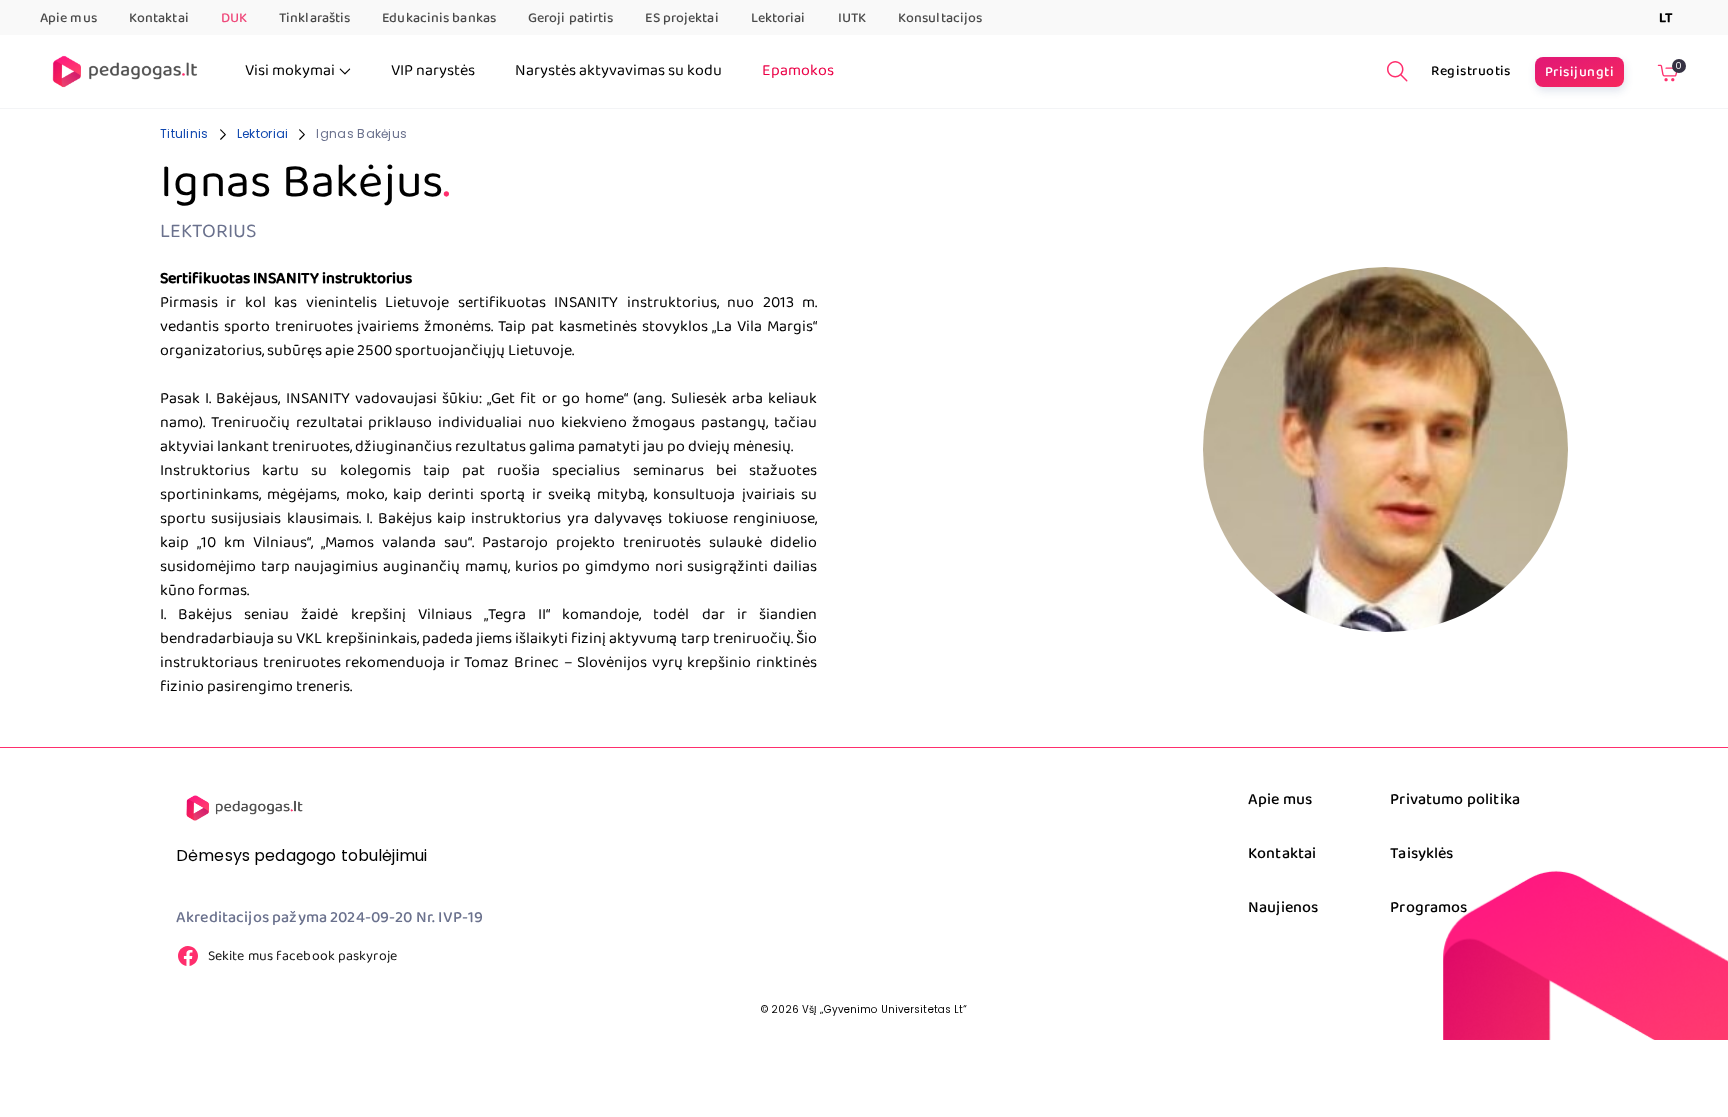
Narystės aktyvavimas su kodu (618, 71)
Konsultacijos (940, 18)
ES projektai (681, 18)
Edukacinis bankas (439, 18)
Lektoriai (778, 18)
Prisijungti (1579, 72)
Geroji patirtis (571, 18)
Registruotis (1471, 71)
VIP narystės (433, 71)
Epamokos (798, 71)
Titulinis (184, 133)
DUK (234, 18)
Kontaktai (159, 18)
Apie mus (68, 18)
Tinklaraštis (314, 18)
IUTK (852, 18)
